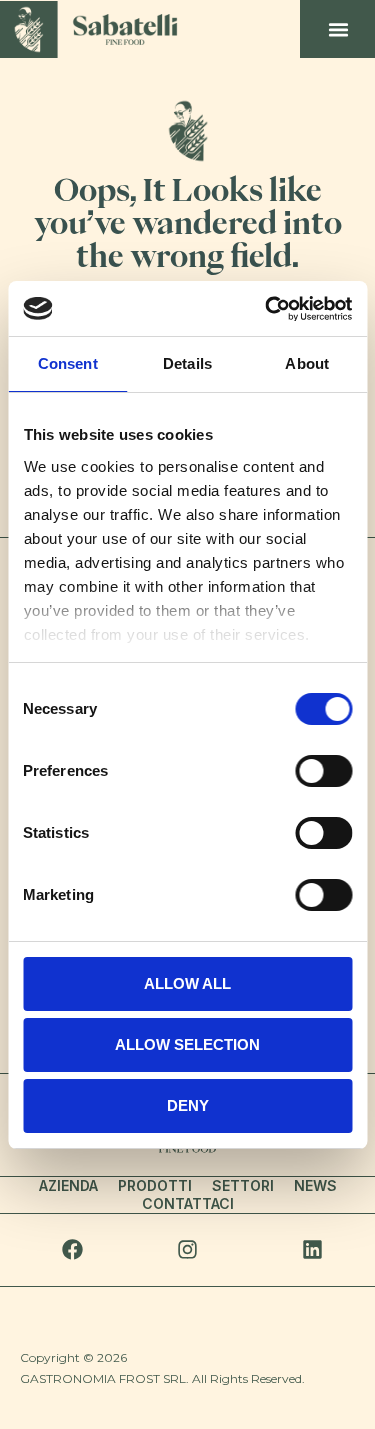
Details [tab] (187, 363)
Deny (188, 1105)
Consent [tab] (68, 363)
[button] (338, 29)
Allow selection (187, 1044)
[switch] (323, 771)
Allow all (187, 983)
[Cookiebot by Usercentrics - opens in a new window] (267, 309)
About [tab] (307, 363)
